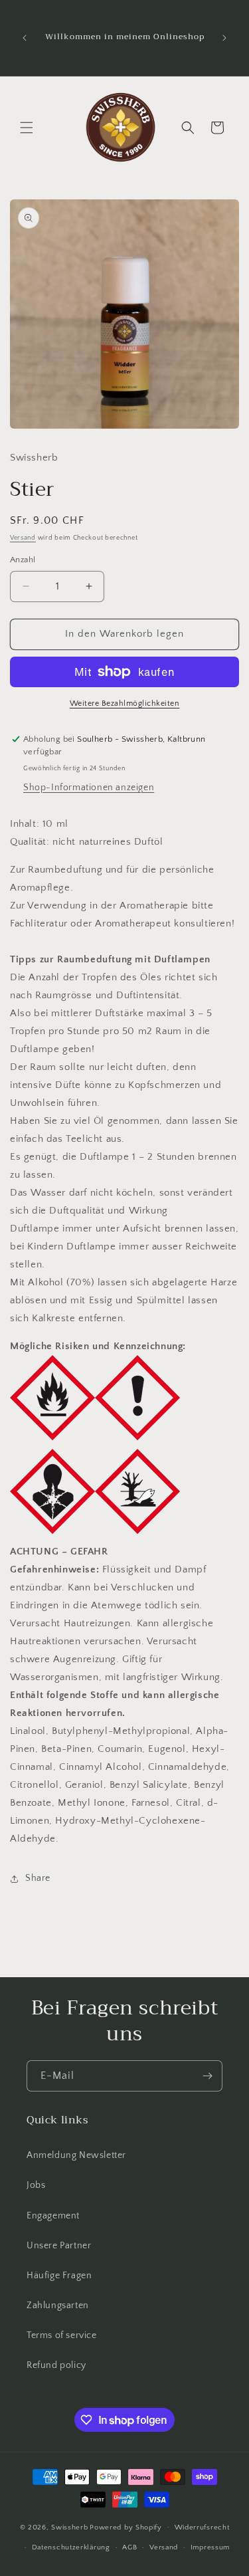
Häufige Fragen (59, 2276)
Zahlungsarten (58, 2306)
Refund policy (56, 2365)
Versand (23, 538)
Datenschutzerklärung (71, 2547)
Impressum (210, 2547)
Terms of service (62, 2335)
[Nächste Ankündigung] (224, 38)
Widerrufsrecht (202, 2527)
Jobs (36, 2185)
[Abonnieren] (207, 2076)
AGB (129, 2547)
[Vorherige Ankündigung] (25, 38)
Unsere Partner (59, 2246)
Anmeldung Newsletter (76, 2155)
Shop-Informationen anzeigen (89, 788)
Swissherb (69, 2527)
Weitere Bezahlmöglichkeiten (125, 703)
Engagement (53, 2216)
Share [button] (38, 1878)
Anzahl (23, 560)
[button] (27, 128)
